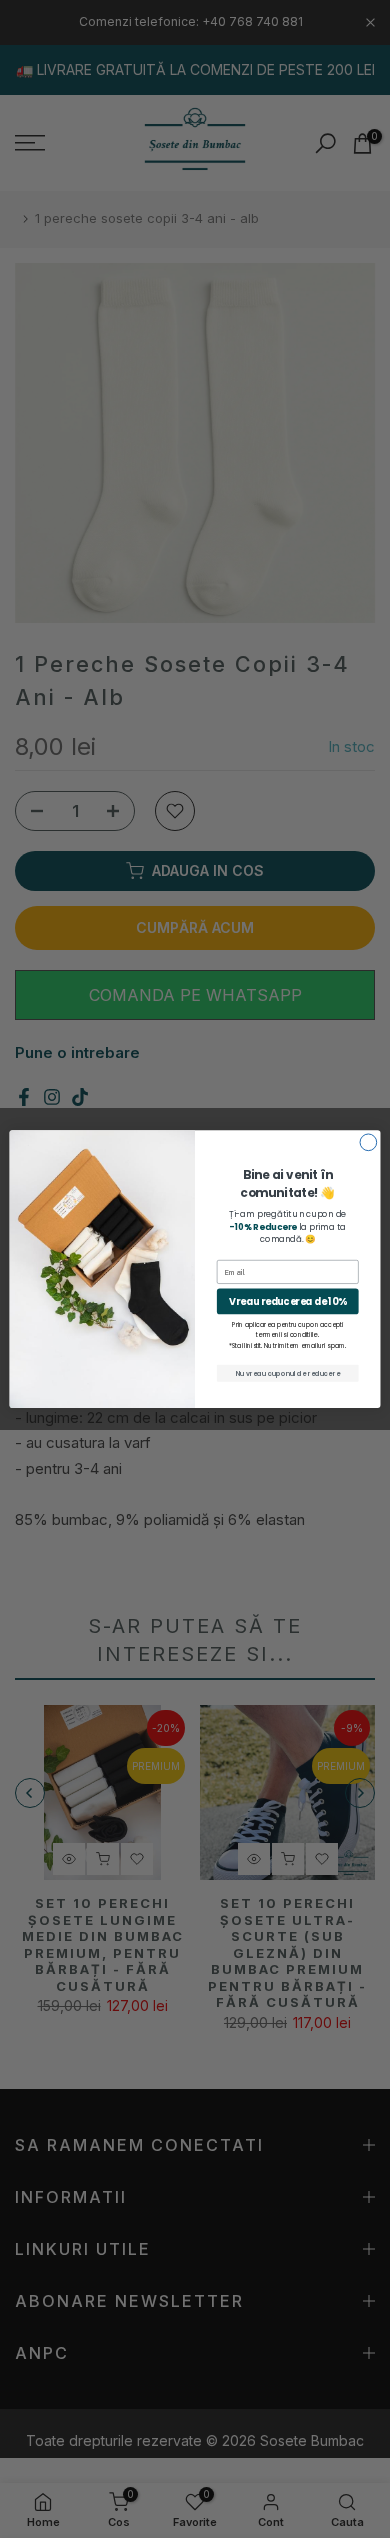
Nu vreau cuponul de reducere (288, 1373)
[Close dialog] (368, 1142)
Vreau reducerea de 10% (288, 1300)
